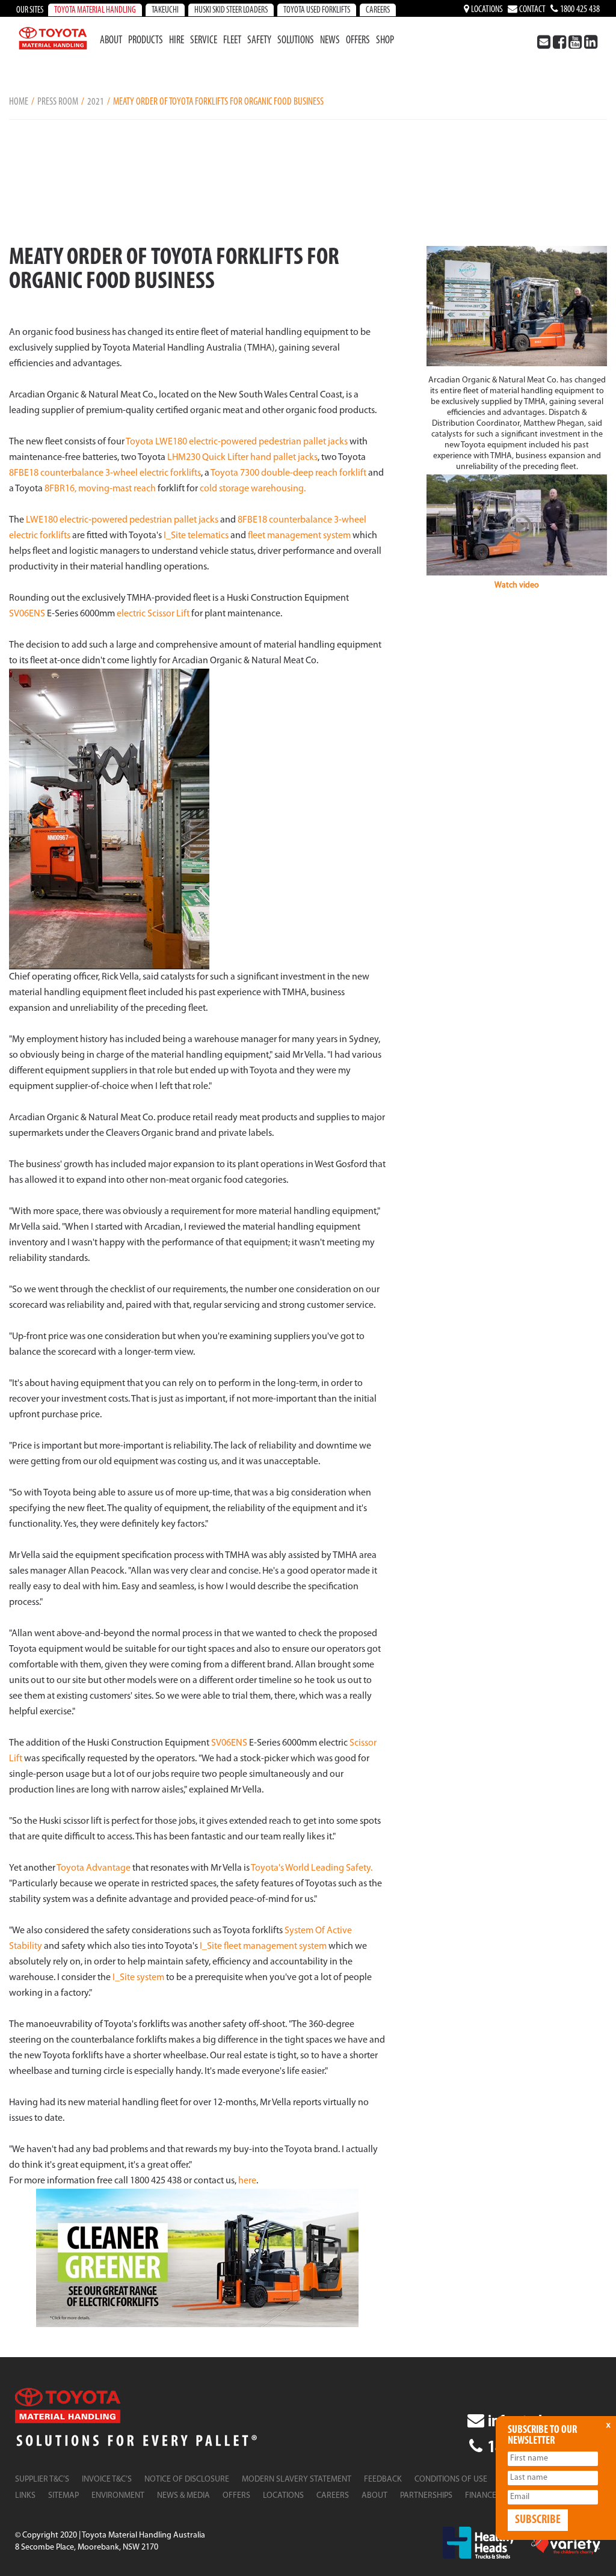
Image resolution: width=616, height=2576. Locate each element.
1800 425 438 (579, 10)
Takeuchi (165, 11)
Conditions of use (451, 2479)
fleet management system (299, 536)
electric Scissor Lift (153, 614)
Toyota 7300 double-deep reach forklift (288, 473)
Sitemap (63, 2496)
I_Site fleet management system (263, 1946)
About (111, 41)
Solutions (296, 41)
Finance (481, 2496)
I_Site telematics (196, 536)
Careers (378, 11)
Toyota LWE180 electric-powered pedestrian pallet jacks (237, 442)
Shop (385, 41)
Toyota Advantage (94, 1868)
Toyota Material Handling (95, 11)
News (330, 41)
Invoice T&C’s (107, 2479)
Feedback (383, 2479)
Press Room (58, 102)
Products (146, 41)
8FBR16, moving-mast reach (100, 489)
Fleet (232, 41)
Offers (358, 41)
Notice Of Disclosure (187, 2479)
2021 (96, 102)
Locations (486, 10)
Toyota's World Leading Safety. (312, 1868)
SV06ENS (27, 614)
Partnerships (426, 2496)
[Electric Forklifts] (197, 2258)
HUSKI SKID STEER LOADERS (231, 11)
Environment (118, 2496)
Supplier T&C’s (42, 2479)
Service (204, 41)
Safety (259, 41)
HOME (19, 102)
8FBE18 (24, 473)
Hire (177, 41)
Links (25, 2496)
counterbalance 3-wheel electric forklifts (121, 473)
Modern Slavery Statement (297, 2479)
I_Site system (138, 1978)
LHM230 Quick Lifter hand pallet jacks (242, 458)
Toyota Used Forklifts (317, 11)
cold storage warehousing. (253, 489)
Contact (531, 10)
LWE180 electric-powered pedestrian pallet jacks (121, 520)
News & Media (183, 2496)
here (247, 2181)
